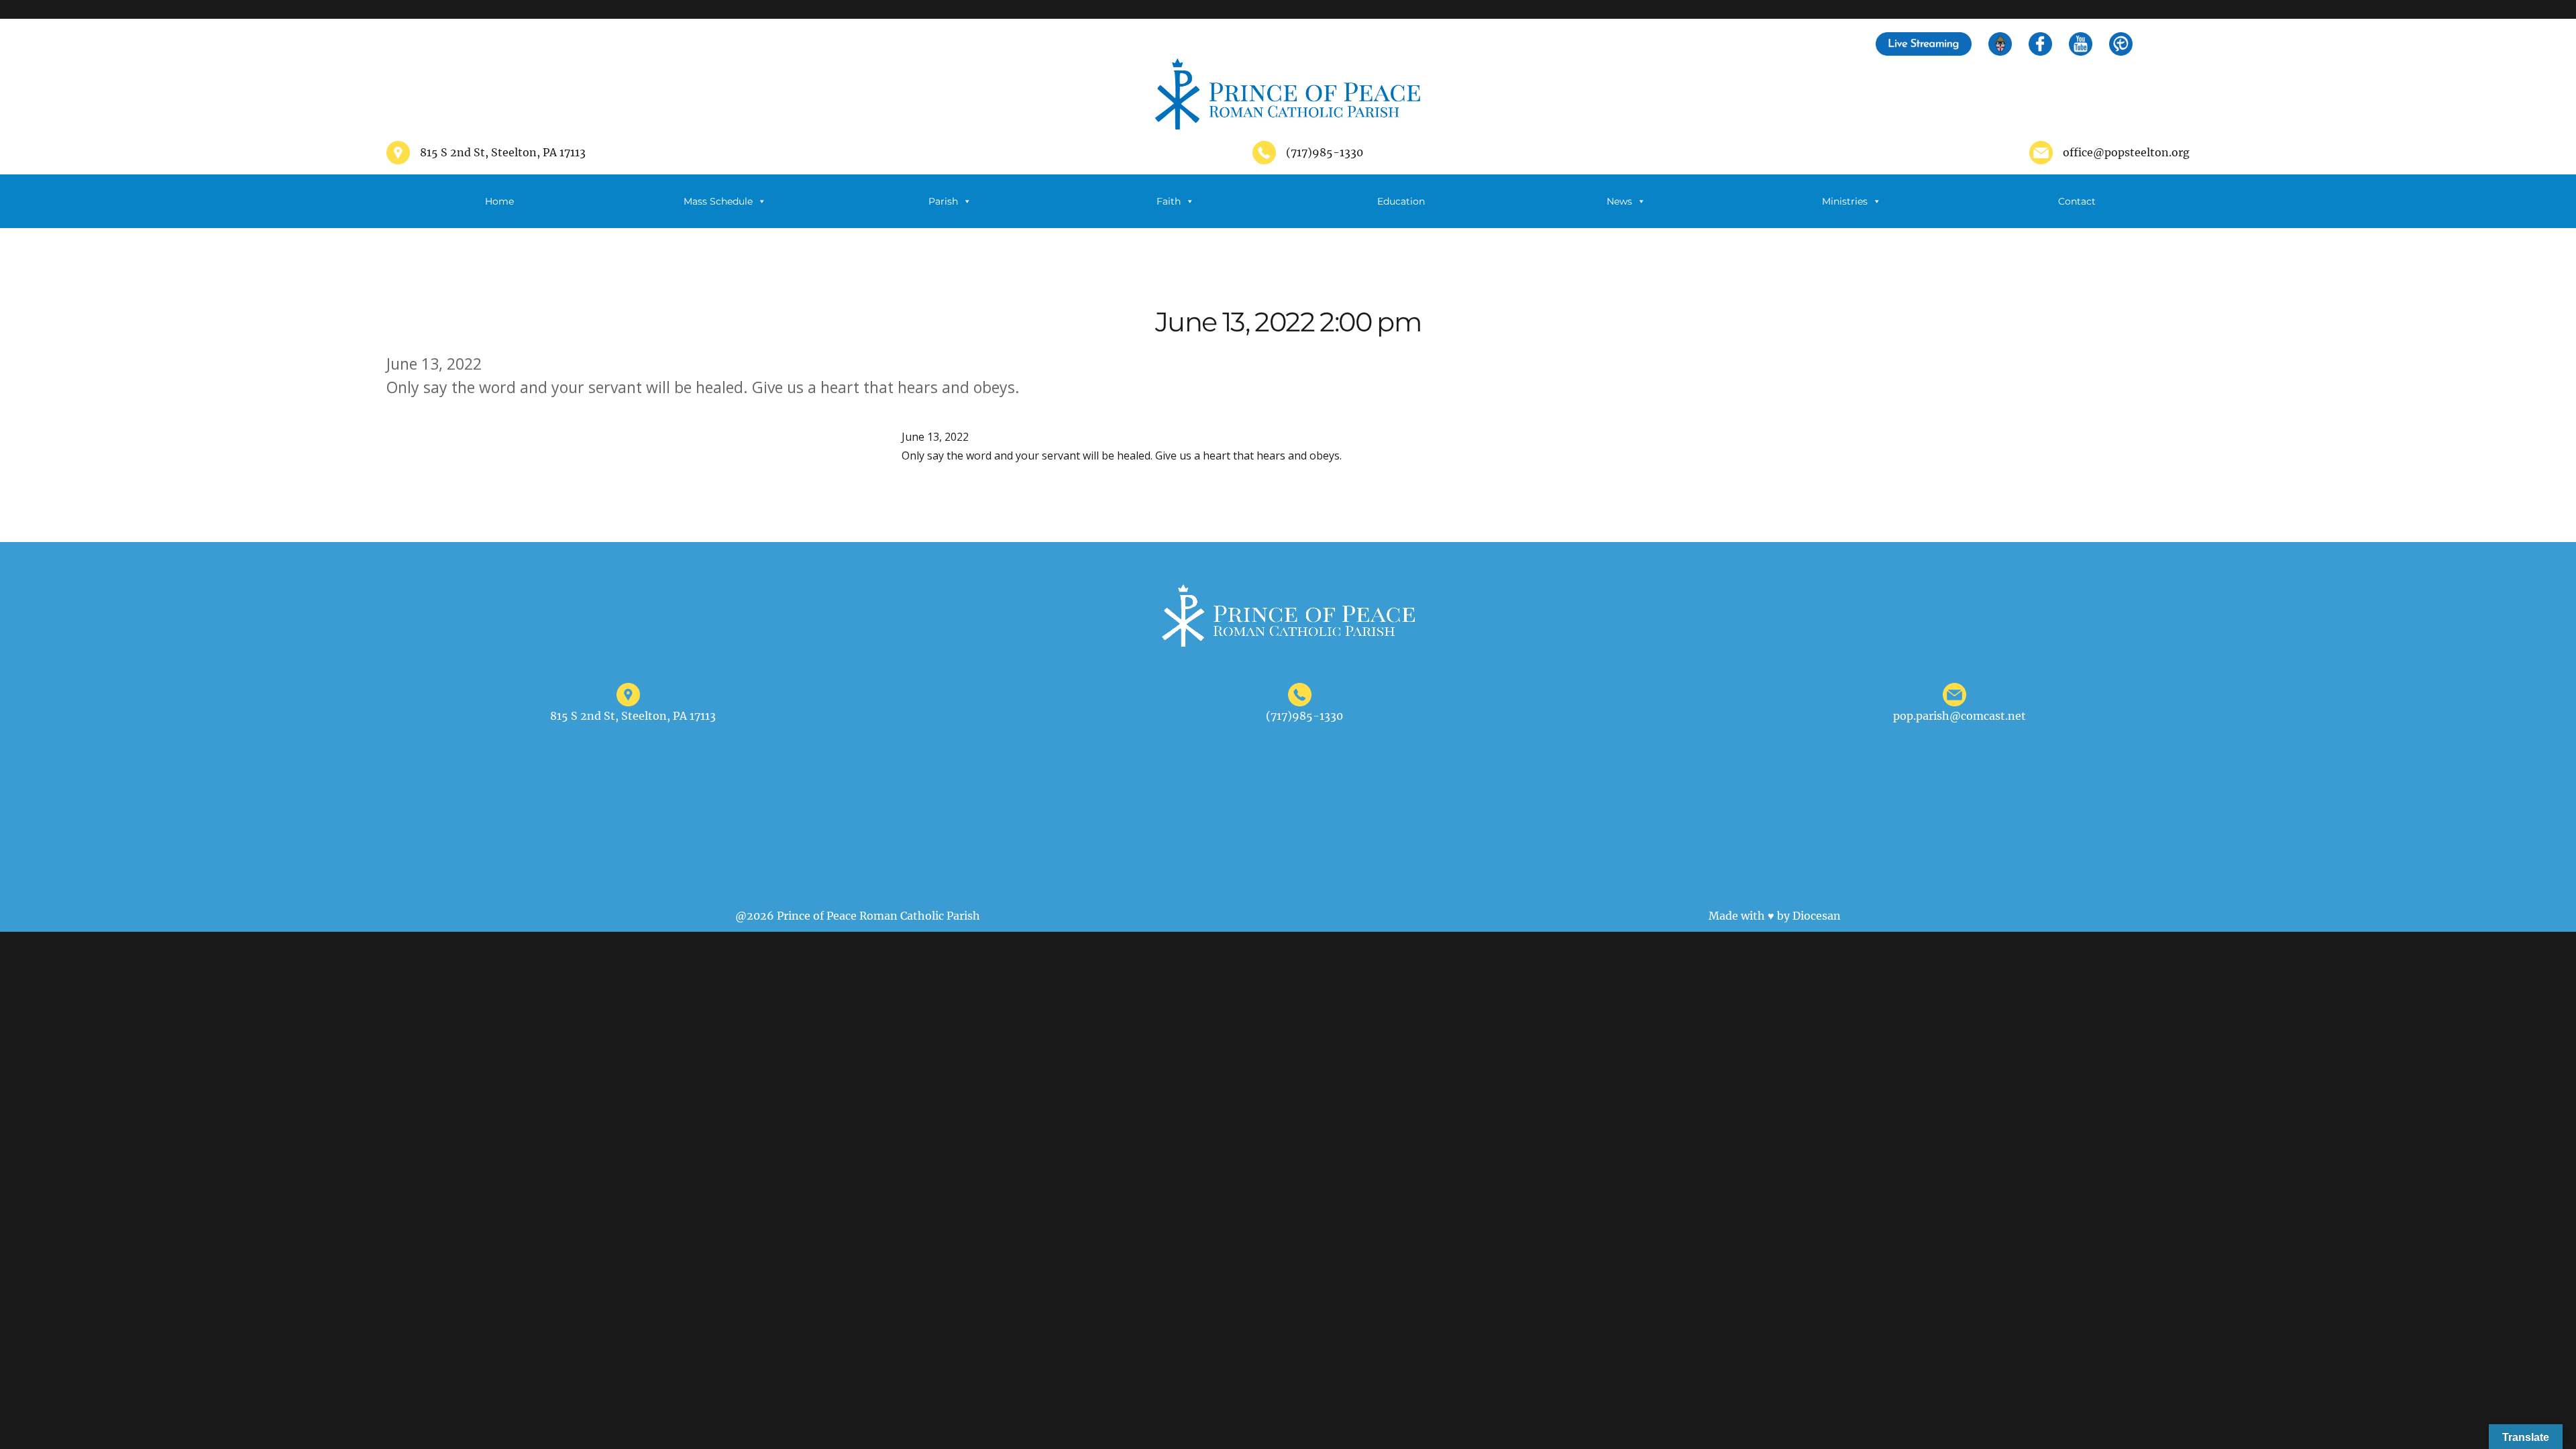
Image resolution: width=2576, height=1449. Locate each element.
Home (499, 201)
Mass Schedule (718, 201)
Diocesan (1817, 916)
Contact (2077, 201)
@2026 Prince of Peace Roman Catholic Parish (858, 916)
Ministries (1845, 201)
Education (1401, 201)
